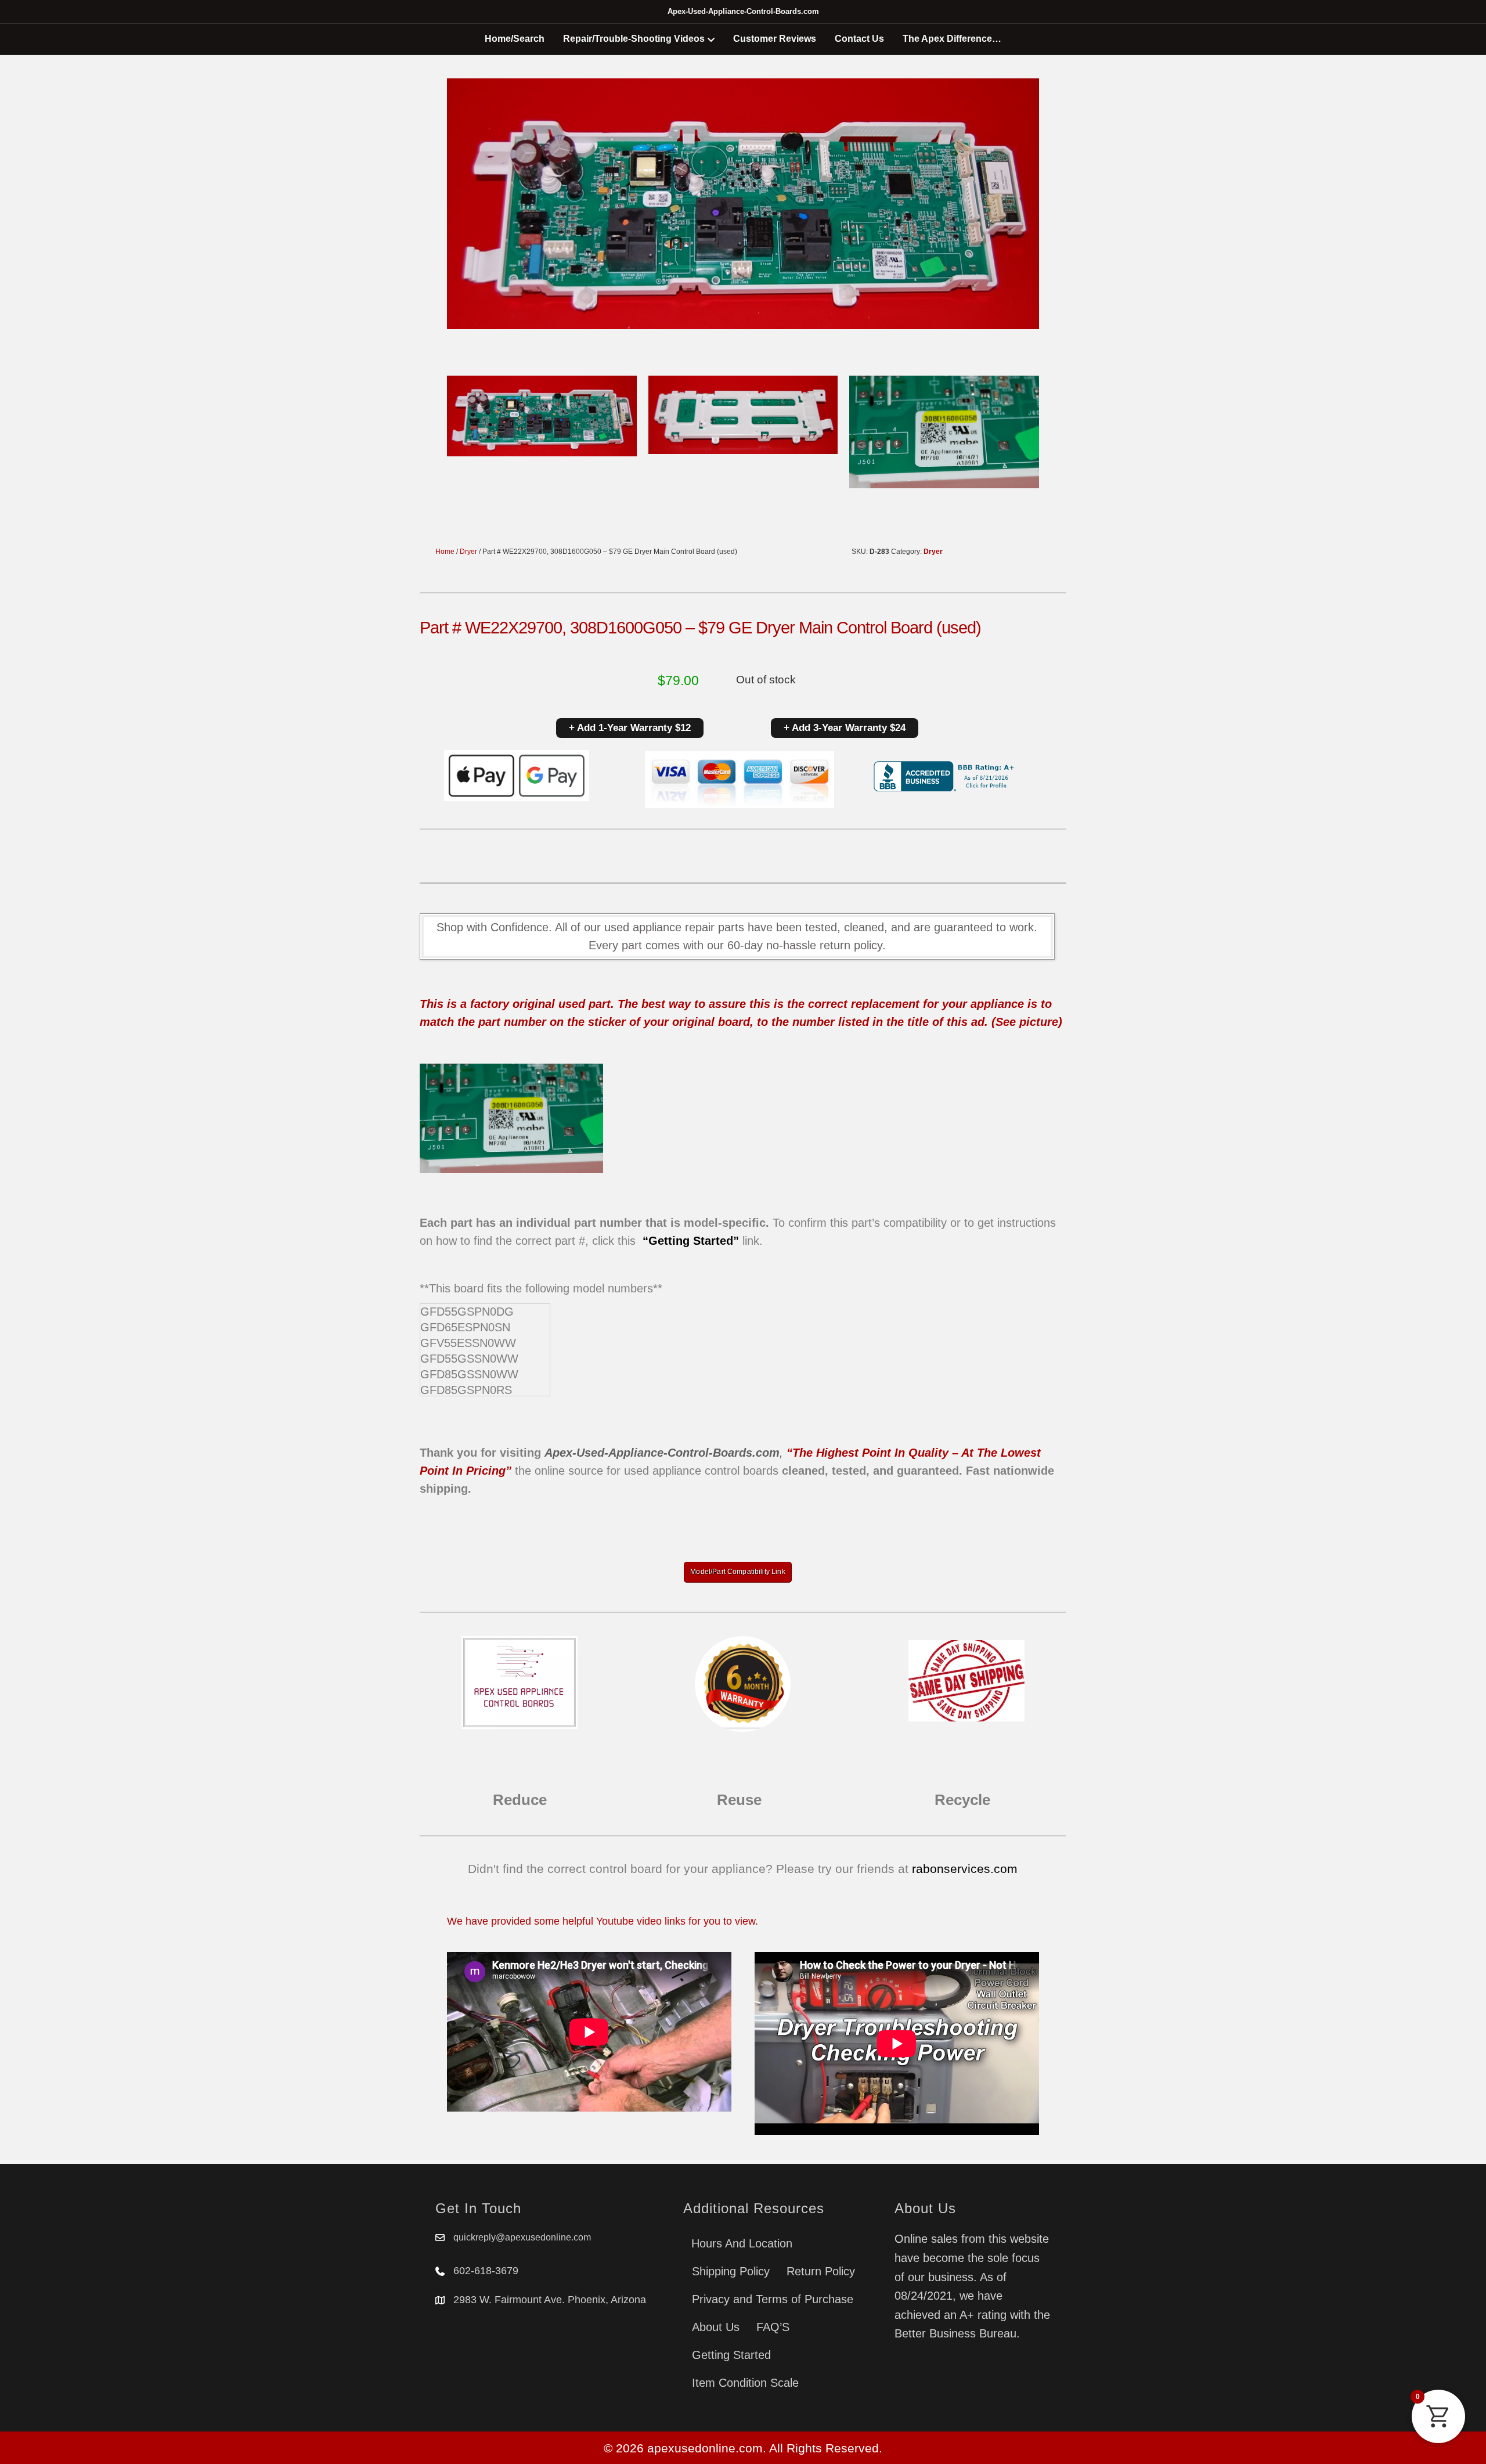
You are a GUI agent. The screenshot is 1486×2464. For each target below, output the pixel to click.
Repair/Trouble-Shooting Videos (634, 39)
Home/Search (515, 39)
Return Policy (821, 2271)
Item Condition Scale (745, 2383)
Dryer (468, 552)
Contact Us (859, 39)
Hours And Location (742, 2243)
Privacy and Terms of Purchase (773, 2299)
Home (445, 552)
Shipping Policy (731, 2271)
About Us (716, 2327)
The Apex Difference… (952, 39)
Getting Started (731, 2355)
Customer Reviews (775, 39)
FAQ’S (773, 2327)
